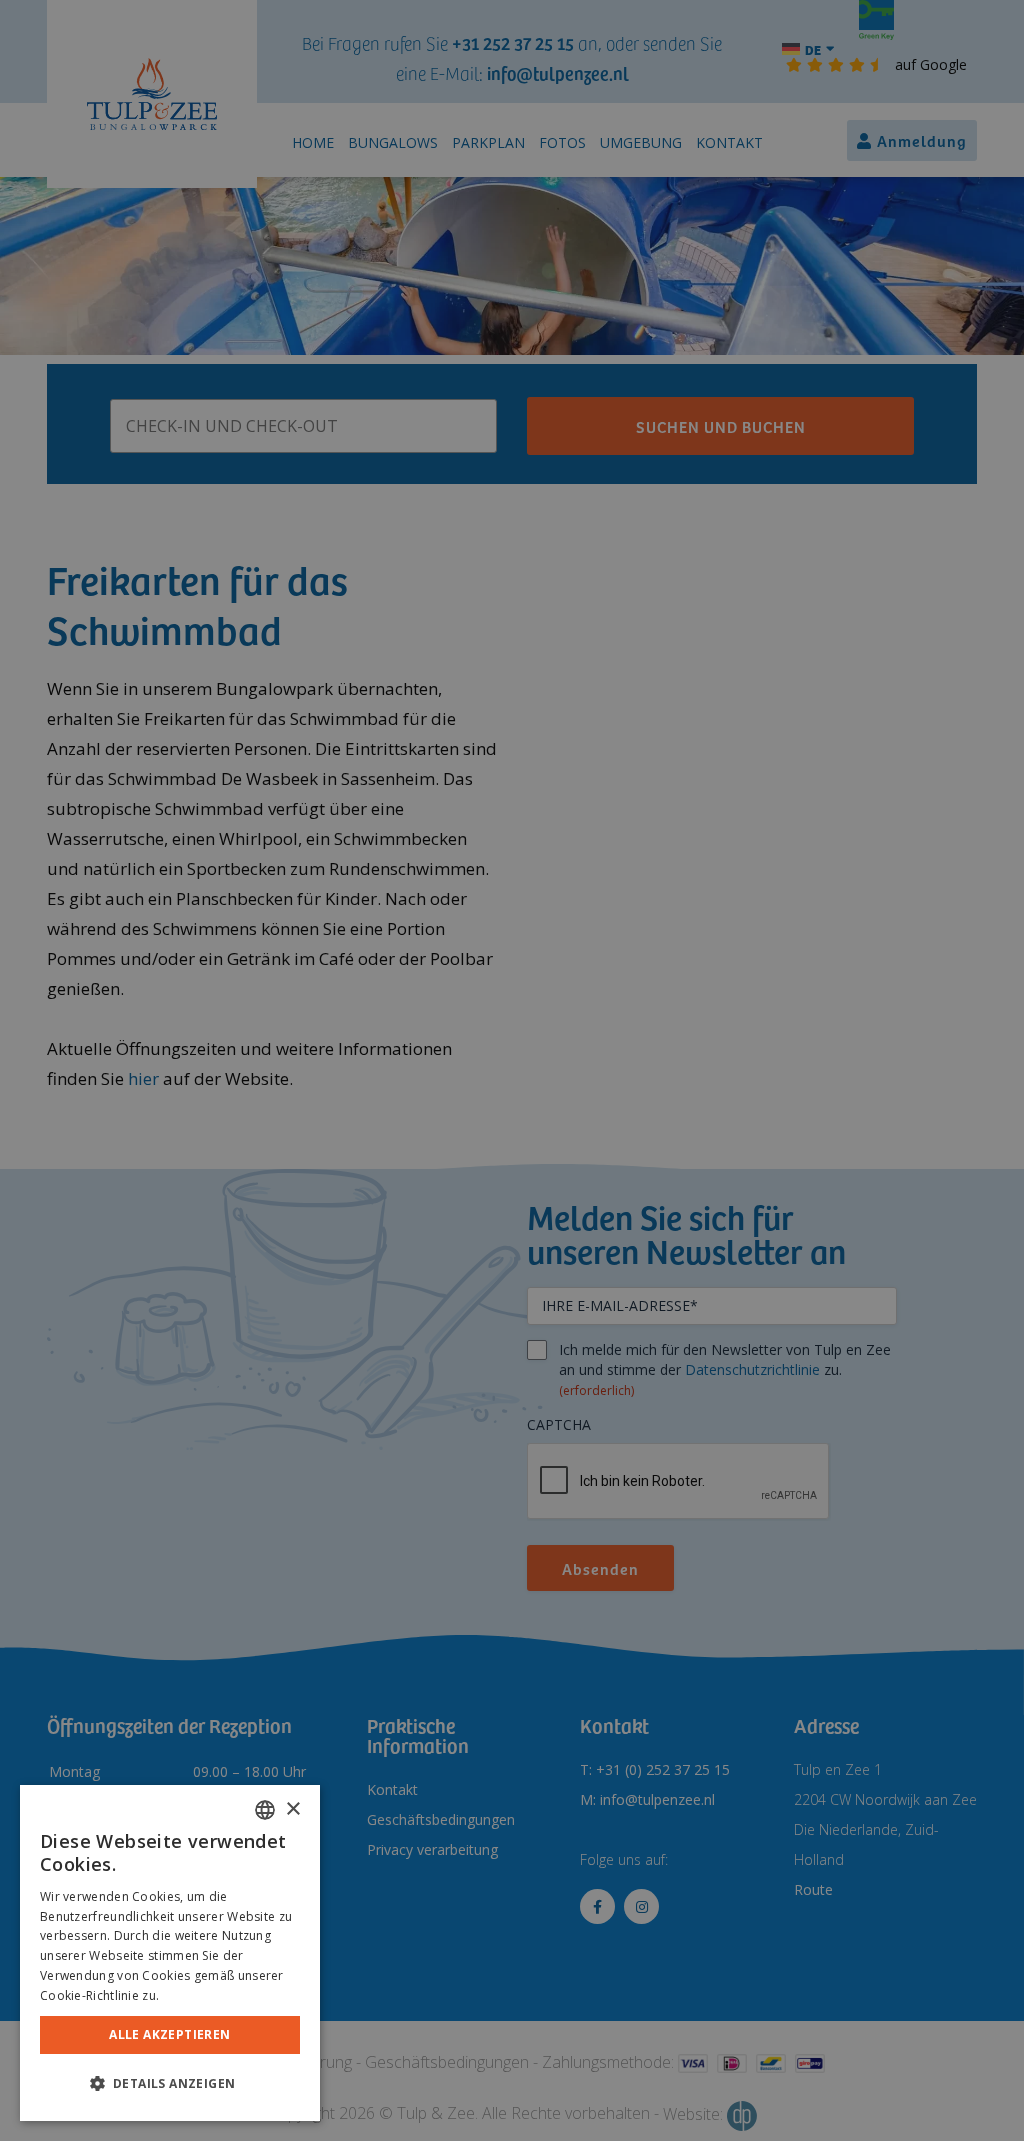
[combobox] (265, 1810)
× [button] (292, 1809)
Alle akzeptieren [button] (169, 2034)
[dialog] (170, 1953)
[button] (170, 2084)
